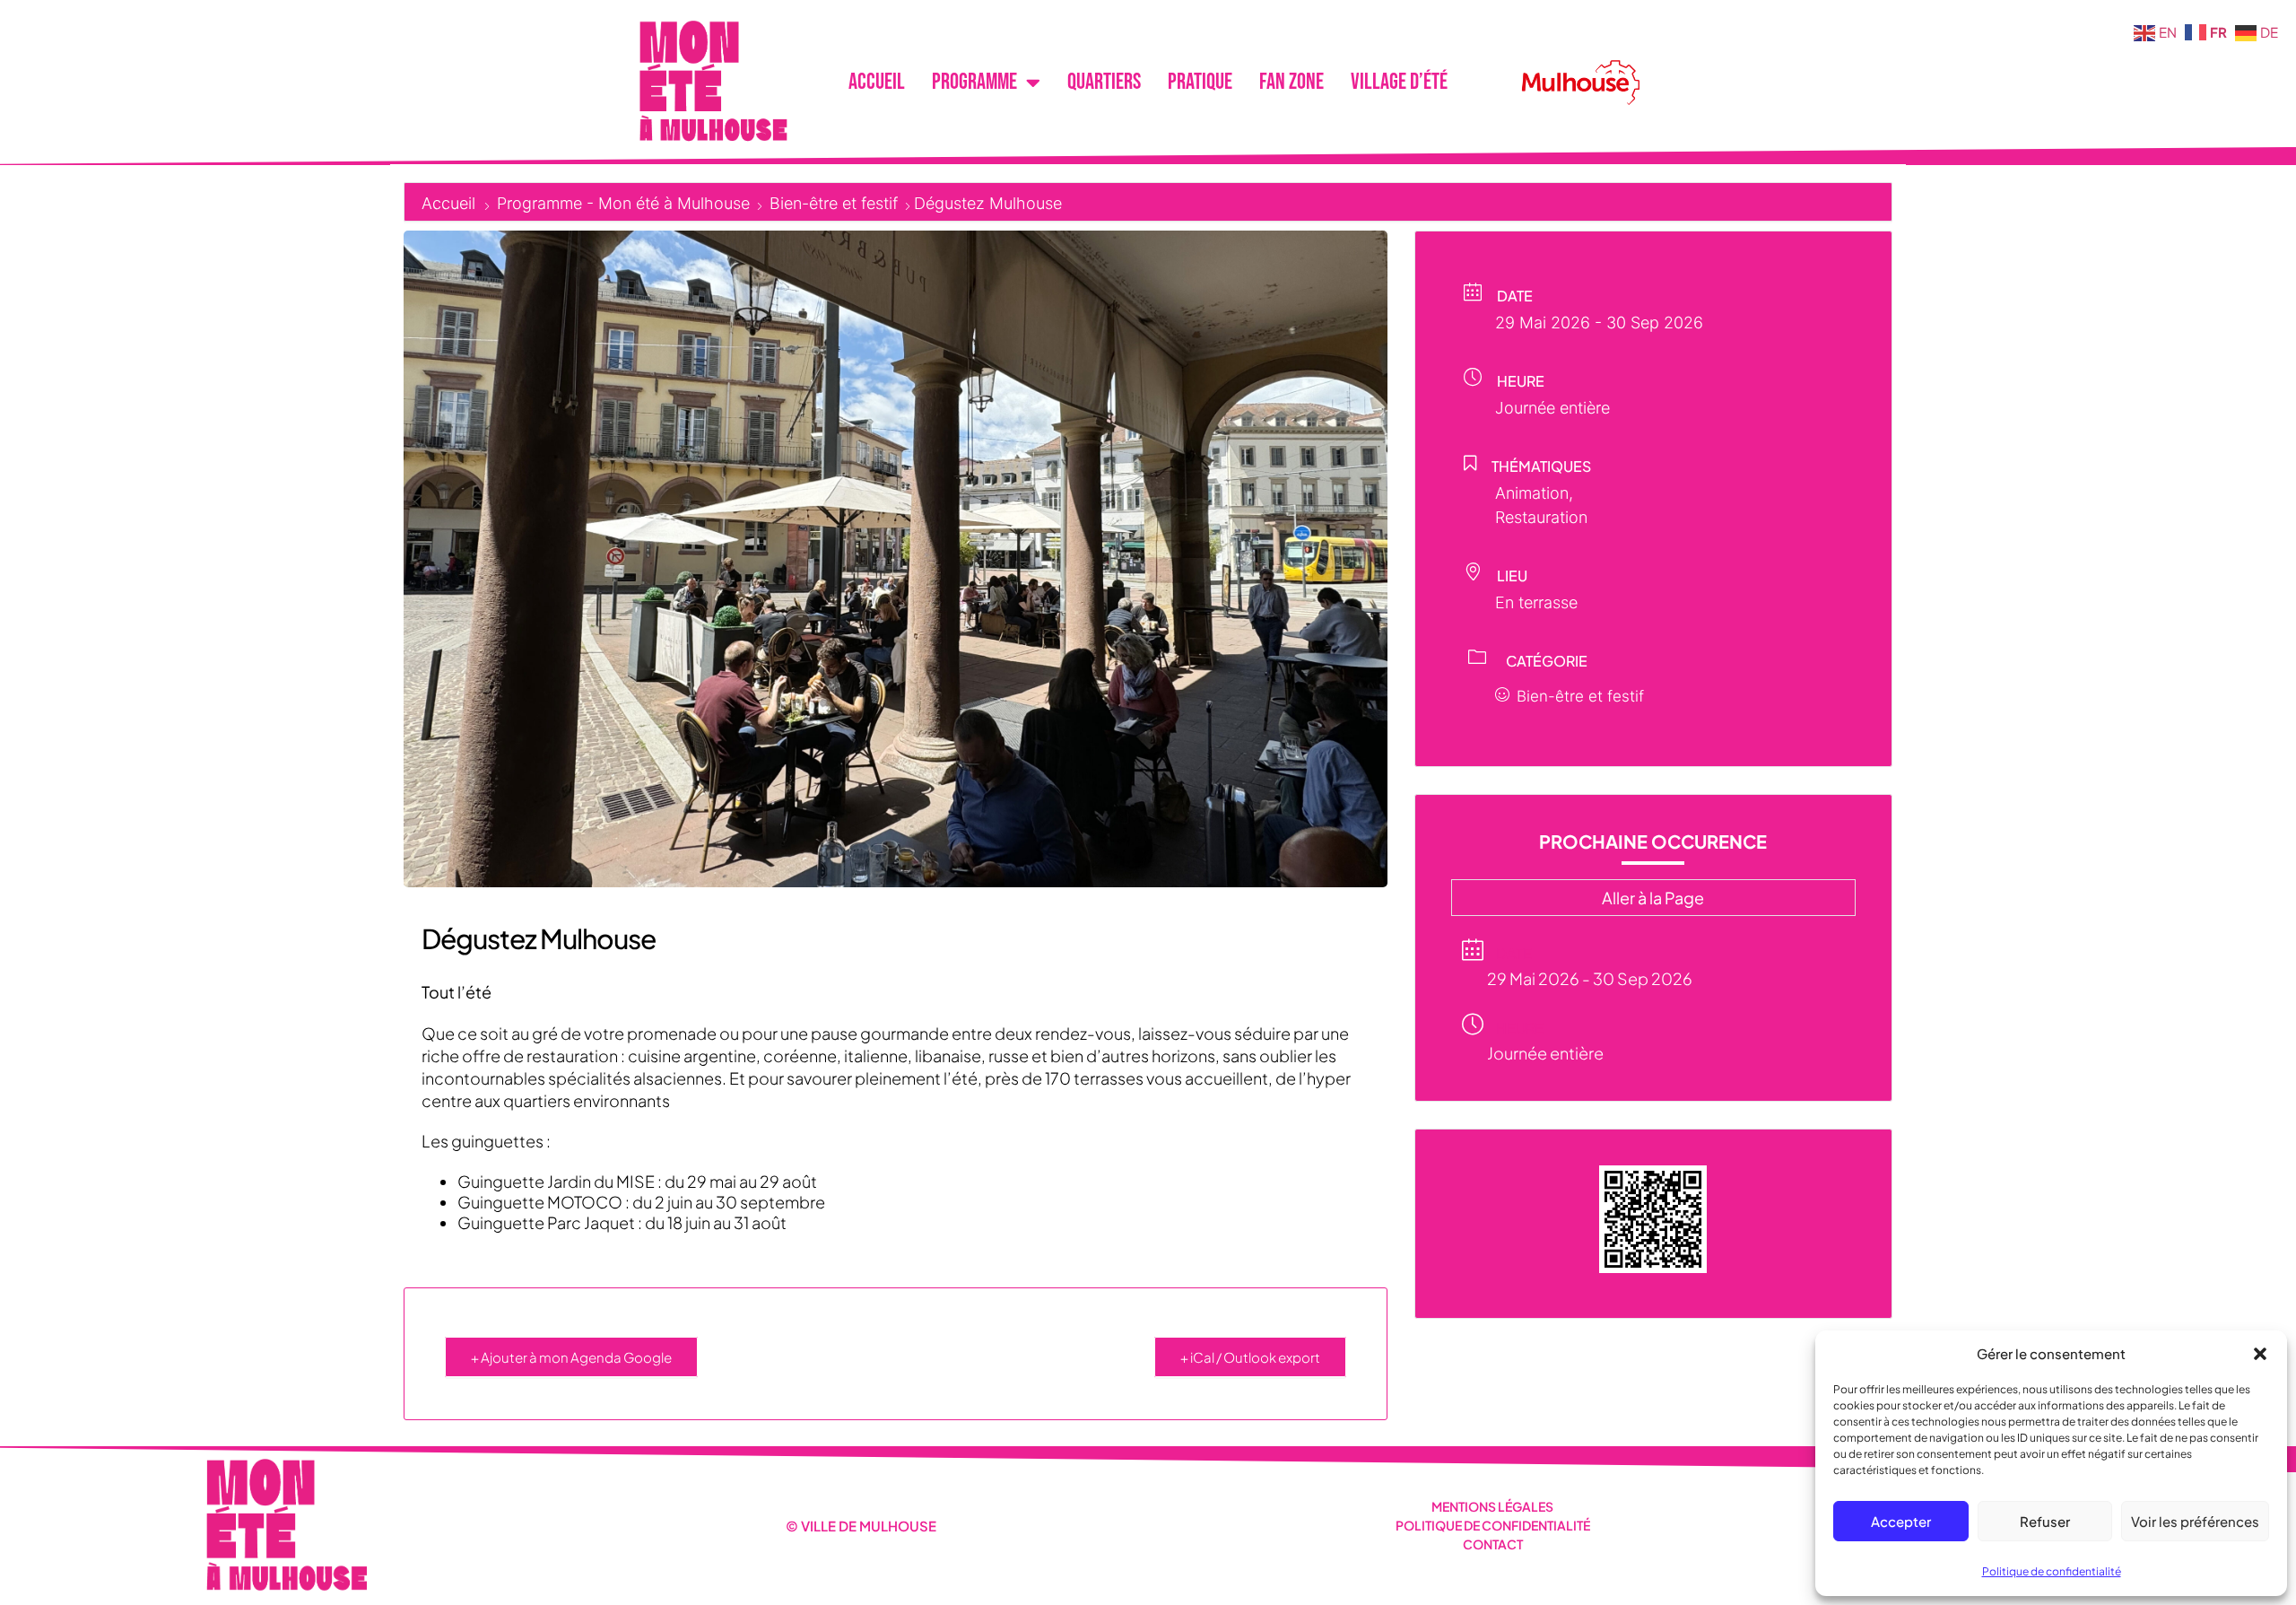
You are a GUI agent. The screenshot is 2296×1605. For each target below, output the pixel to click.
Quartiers (1104, 82)
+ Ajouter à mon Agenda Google (571, 1357)
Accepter (1901, 1521)
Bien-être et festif (834, 203)
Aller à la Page (1653, 898)
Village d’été (1399, 82)
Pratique (1200, 82)
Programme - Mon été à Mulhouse (623, 203)
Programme (974, 82)
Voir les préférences (2195, 1521)
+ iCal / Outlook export (1250, 1357)
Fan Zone (1291, 82)
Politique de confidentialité (2052, 1571)
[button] (2260, 1354)
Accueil (877, 82)
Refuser (2045, 1521)
